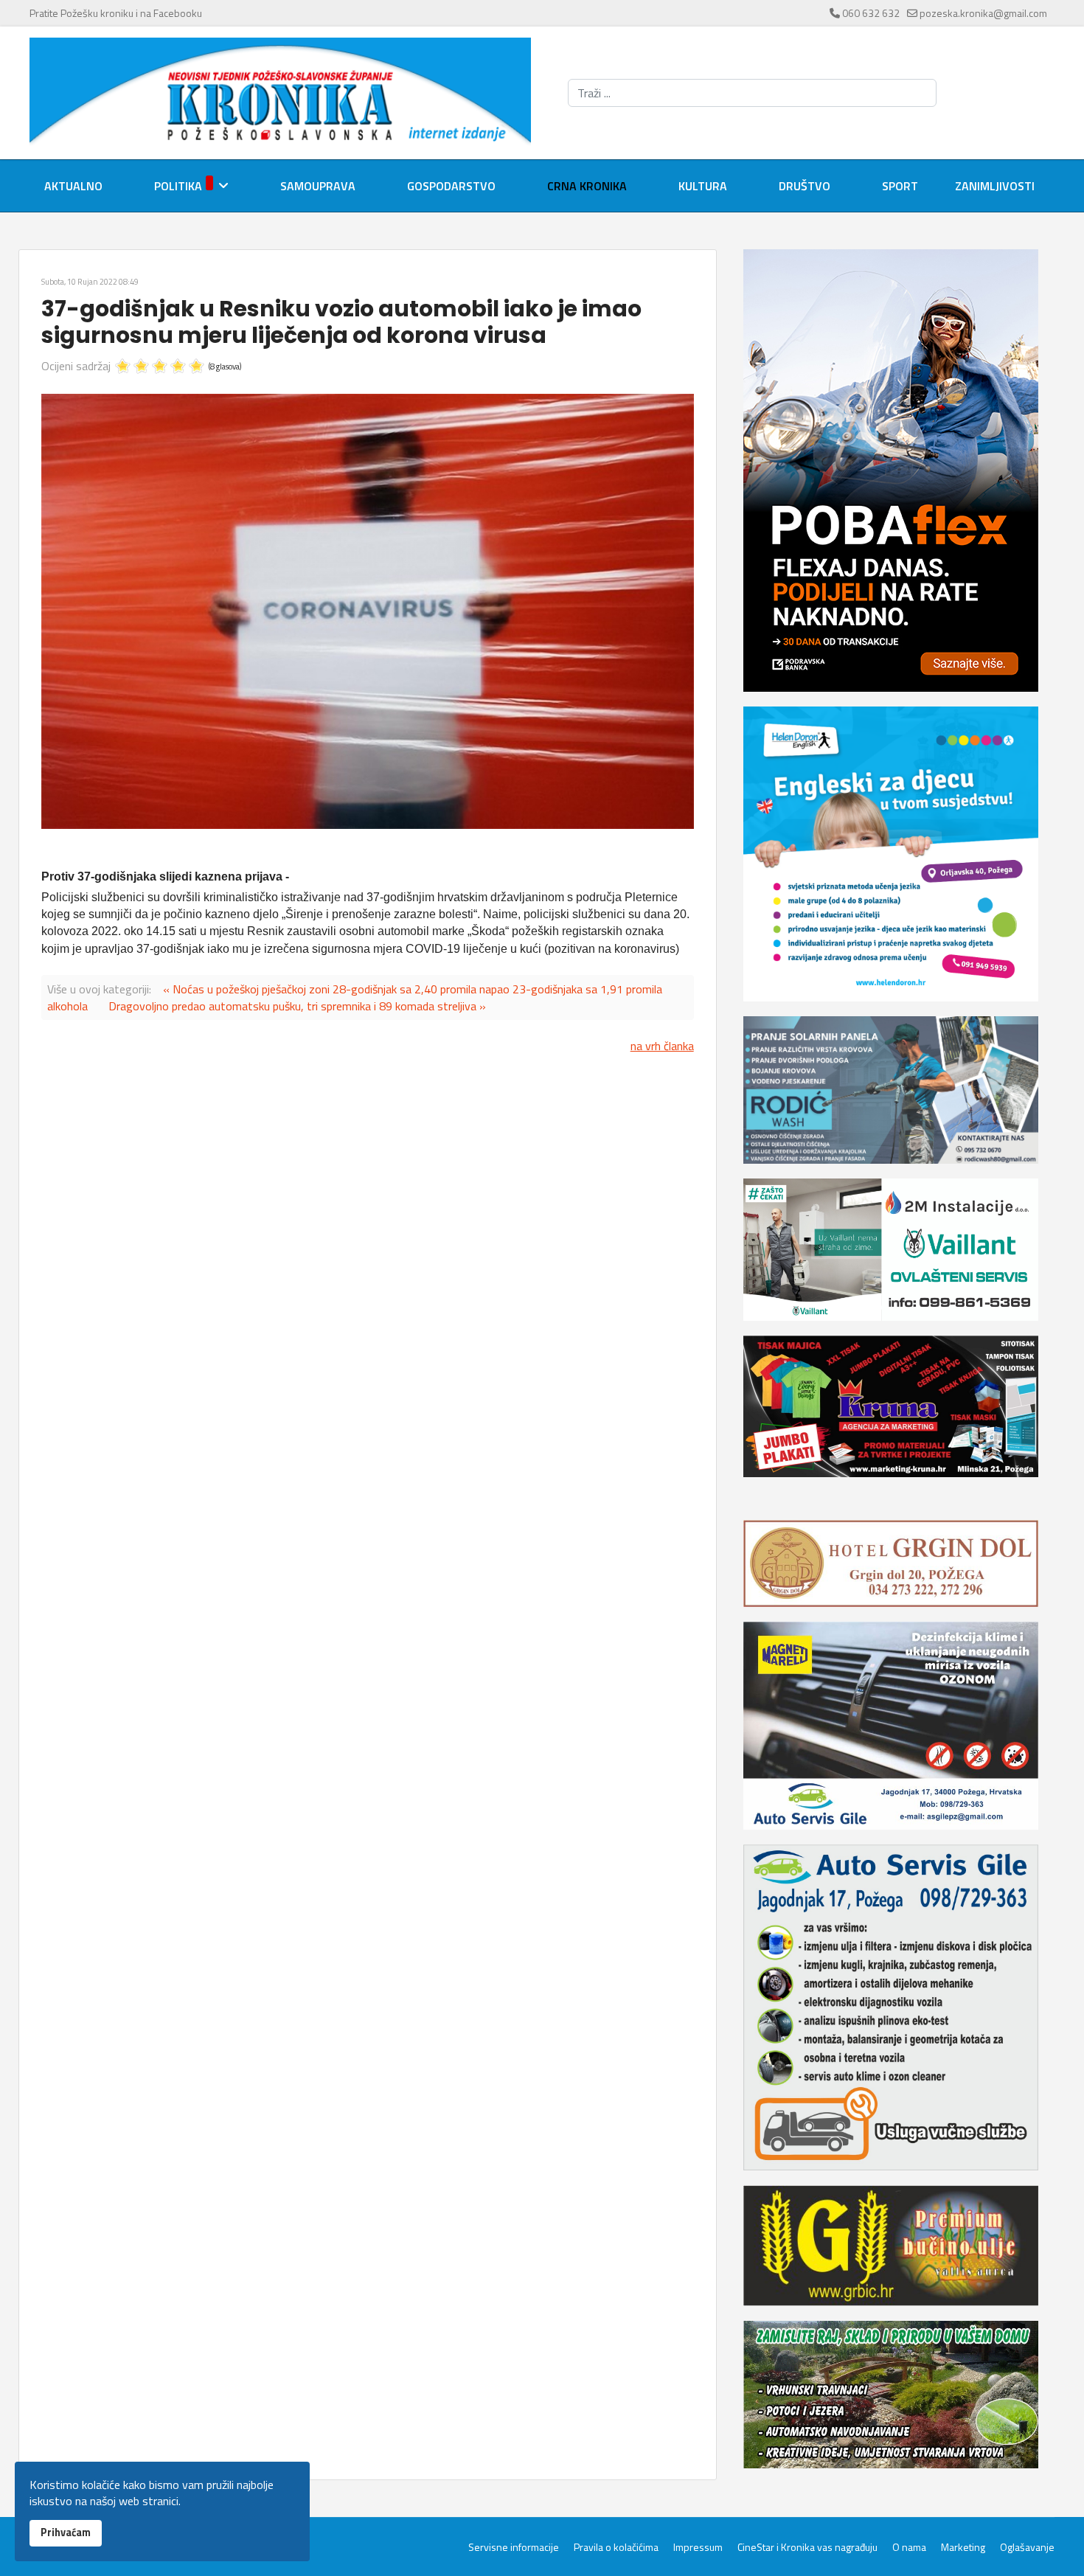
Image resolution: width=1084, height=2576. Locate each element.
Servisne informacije (514, 2547)
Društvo (805, 186)
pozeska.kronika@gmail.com (983, 13)
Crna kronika (587, 186)
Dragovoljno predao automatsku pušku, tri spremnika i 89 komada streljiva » (297, 1006)
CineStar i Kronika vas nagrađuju (807, 2547)
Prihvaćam (66, 2532)
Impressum (698, 2547)
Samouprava (318, 186)
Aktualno (73, 186)
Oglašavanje (1027, 2547)
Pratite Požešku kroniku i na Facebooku (116, 13)
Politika (178, 186)
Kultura (703, 186)
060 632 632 (871, 13)
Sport (900, 186)
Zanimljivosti (995, 186)
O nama (909, 2547)
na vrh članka (662, 1046)
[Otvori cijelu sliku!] (368, 611)
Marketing (963, 2547)
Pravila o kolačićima (616, 2547)
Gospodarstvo (451, 186)
